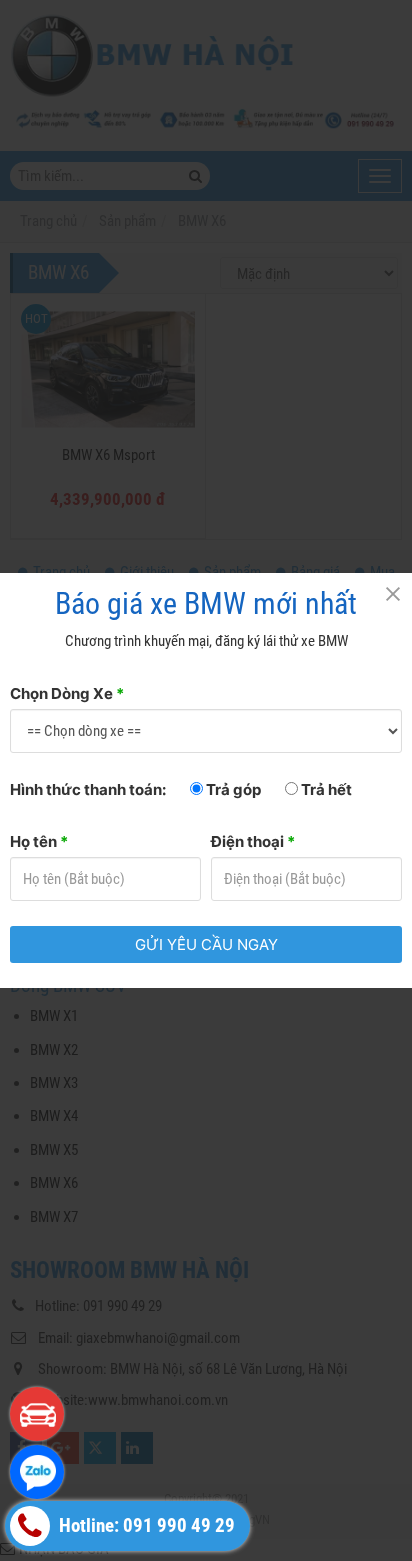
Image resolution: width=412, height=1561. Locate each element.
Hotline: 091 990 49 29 (145, 1526)
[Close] (392, 593)
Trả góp (232, 789)
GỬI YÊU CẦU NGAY (206, 944)
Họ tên (39, 841)
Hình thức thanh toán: (88, 789)
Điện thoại (253, 841)
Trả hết (325, 789)
